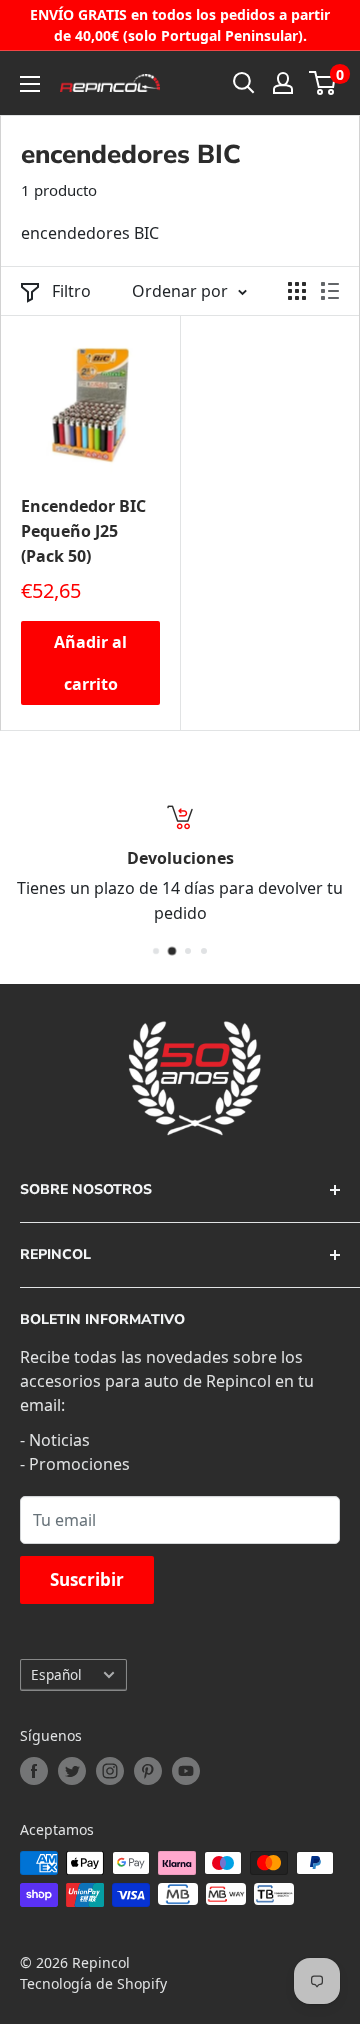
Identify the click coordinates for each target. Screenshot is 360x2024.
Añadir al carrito (90, 663)
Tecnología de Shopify (93, 1983)
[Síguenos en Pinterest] (148, 1771)
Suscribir (87, 1579)
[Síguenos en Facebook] (34, 1771)
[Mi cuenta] (283, 83)
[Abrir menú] (30, 84)
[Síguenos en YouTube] (186, 1771)
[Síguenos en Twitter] (72, 1771)
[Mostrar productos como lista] (330, 291)
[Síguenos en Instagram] (110, 1771)
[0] (323, 83)
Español (56, 1674)
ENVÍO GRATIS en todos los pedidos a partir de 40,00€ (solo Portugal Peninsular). (180, 25)
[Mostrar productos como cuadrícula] (297, 291)
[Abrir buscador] (244, 83)
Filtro (71, 291)
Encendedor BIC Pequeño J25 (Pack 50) (83, 531)
